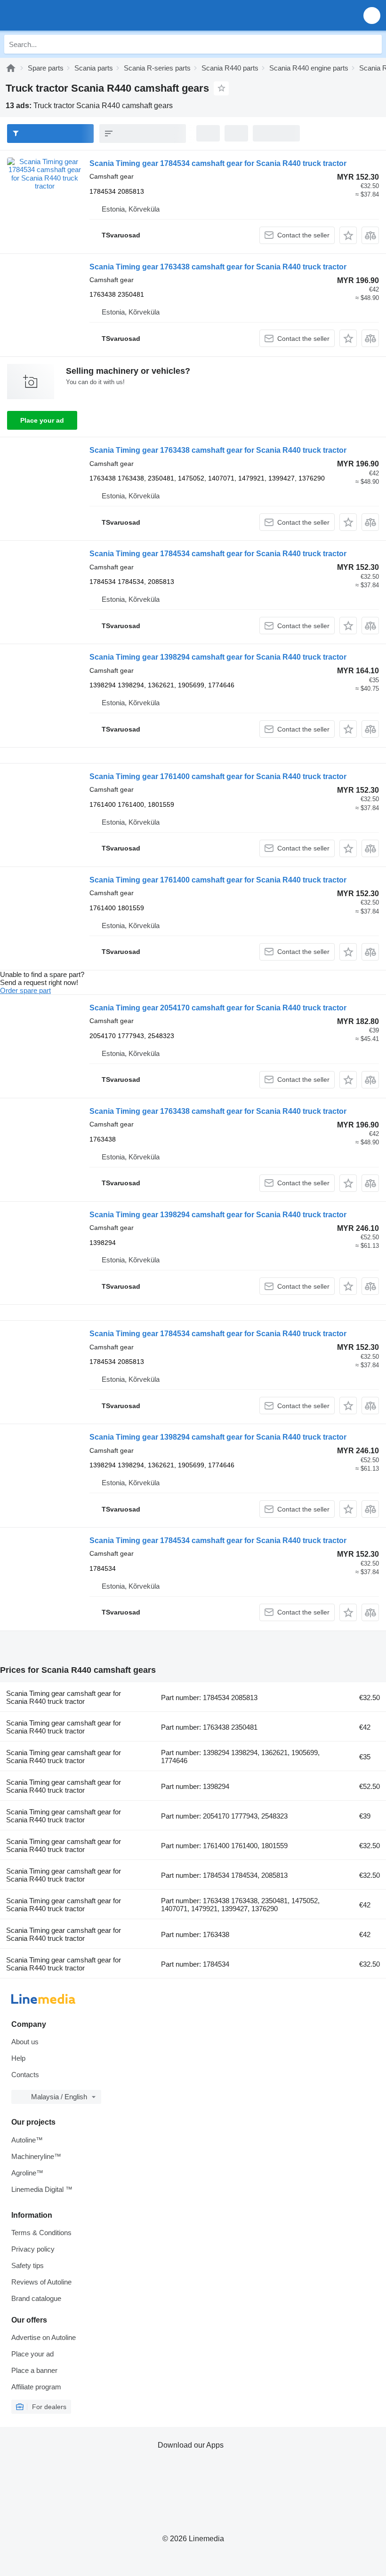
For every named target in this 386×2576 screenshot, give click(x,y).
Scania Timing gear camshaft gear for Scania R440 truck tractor (64, 1697)
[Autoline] (11, 68)
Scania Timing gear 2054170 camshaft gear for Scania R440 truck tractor (218, 1008)
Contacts (25, 2075)
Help (18, 2058)
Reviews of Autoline (41, 2282)
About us (25, 2042)
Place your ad (42, 420)
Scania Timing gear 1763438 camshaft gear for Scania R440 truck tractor (218, 267)
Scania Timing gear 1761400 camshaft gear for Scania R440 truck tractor (218, 776)
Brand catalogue (36, 2298)
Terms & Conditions (41, 2233)
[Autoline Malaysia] (61, 15)
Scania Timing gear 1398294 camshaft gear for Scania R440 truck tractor (218, 657)
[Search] (372, 44)
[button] (372, 15)
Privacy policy (33, 2249)
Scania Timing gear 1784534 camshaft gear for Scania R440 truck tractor (218, 163)
